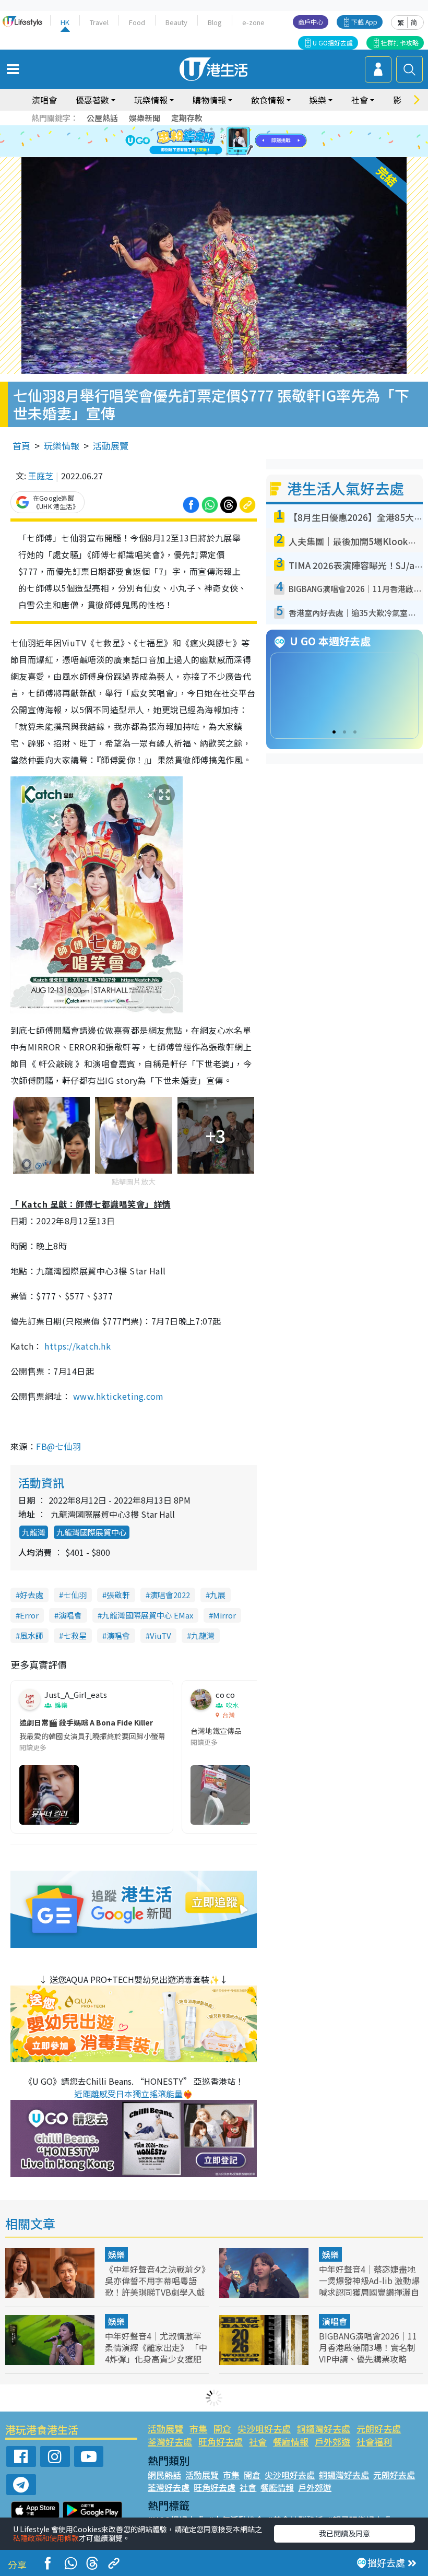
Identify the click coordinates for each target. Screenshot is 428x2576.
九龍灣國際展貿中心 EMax (147, 1615)
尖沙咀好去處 (264, 2429)
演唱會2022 (170, 1595)
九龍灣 (34, 1532)
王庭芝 (41, 476)
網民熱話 (164, 2475)
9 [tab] (211, 141)
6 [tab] (243, 129)
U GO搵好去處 (333, 43)
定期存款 (187, 118)
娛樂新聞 (145, 118)
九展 (218, 1595)
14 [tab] (206, 154)
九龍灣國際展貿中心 (92, 1532)
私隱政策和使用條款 (46, 2538)
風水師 (32, 1635)
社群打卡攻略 (400, 43)
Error (29, 1615)
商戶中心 (311, 22)
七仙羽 (75, 1595)
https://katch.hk (78, 1346)
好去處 (32, 1595)
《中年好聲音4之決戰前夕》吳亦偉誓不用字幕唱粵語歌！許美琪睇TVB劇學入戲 (155, 2280)
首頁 (21, 446)
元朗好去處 (379, 2429)
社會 (258, 2442)
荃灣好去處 (170, 2442)
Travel (99, 22)
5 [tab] (232, 129)
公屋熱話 (102, 118)
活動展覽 (111, 446)
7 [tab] (191, 141)
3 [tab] (211, 129)
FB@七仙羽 (58, 1446)
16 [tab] (227, 154)
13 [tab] (196, 154)
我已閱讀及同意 (344, 2533)
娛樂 (116, 2254)
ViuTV (160, 1635)
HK (65, 22)
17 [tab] (237, 154)
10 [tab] (222, 141)
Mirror (224, 1615)
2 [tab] (201, 129)
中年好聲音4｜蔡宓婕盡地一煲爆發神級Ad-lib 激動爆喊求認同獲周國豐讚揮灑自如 (369, 2286)
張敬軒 (118, 1595)
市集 (198, 2429)
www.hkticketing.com (118, 1396)
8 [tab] (201, 141)
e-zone (253, 22)
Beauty (176, 22)
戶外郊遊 (332, 2442)
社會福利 (374, 2442)
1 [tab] (191, 129)
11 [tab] (232, 141)
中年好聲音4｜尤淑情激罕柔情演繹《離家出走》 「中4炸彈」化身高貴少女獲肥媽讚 (156, 2353)
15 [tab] (217, 154)
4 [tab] (222, 129)
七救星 (75, 1635)
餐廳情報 (291, 2442)
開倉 (222, 2429)
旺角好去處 (221, 2442)
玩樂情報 (62, 446)
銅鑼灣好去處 (324, 2429)
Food (137, 22)
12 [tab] (243, 141)
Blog (215, 22)
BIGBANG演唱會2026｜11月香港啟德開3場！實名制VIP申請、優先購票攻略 (368, 2347)
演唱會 (44, 100)
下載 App (364, 22)
